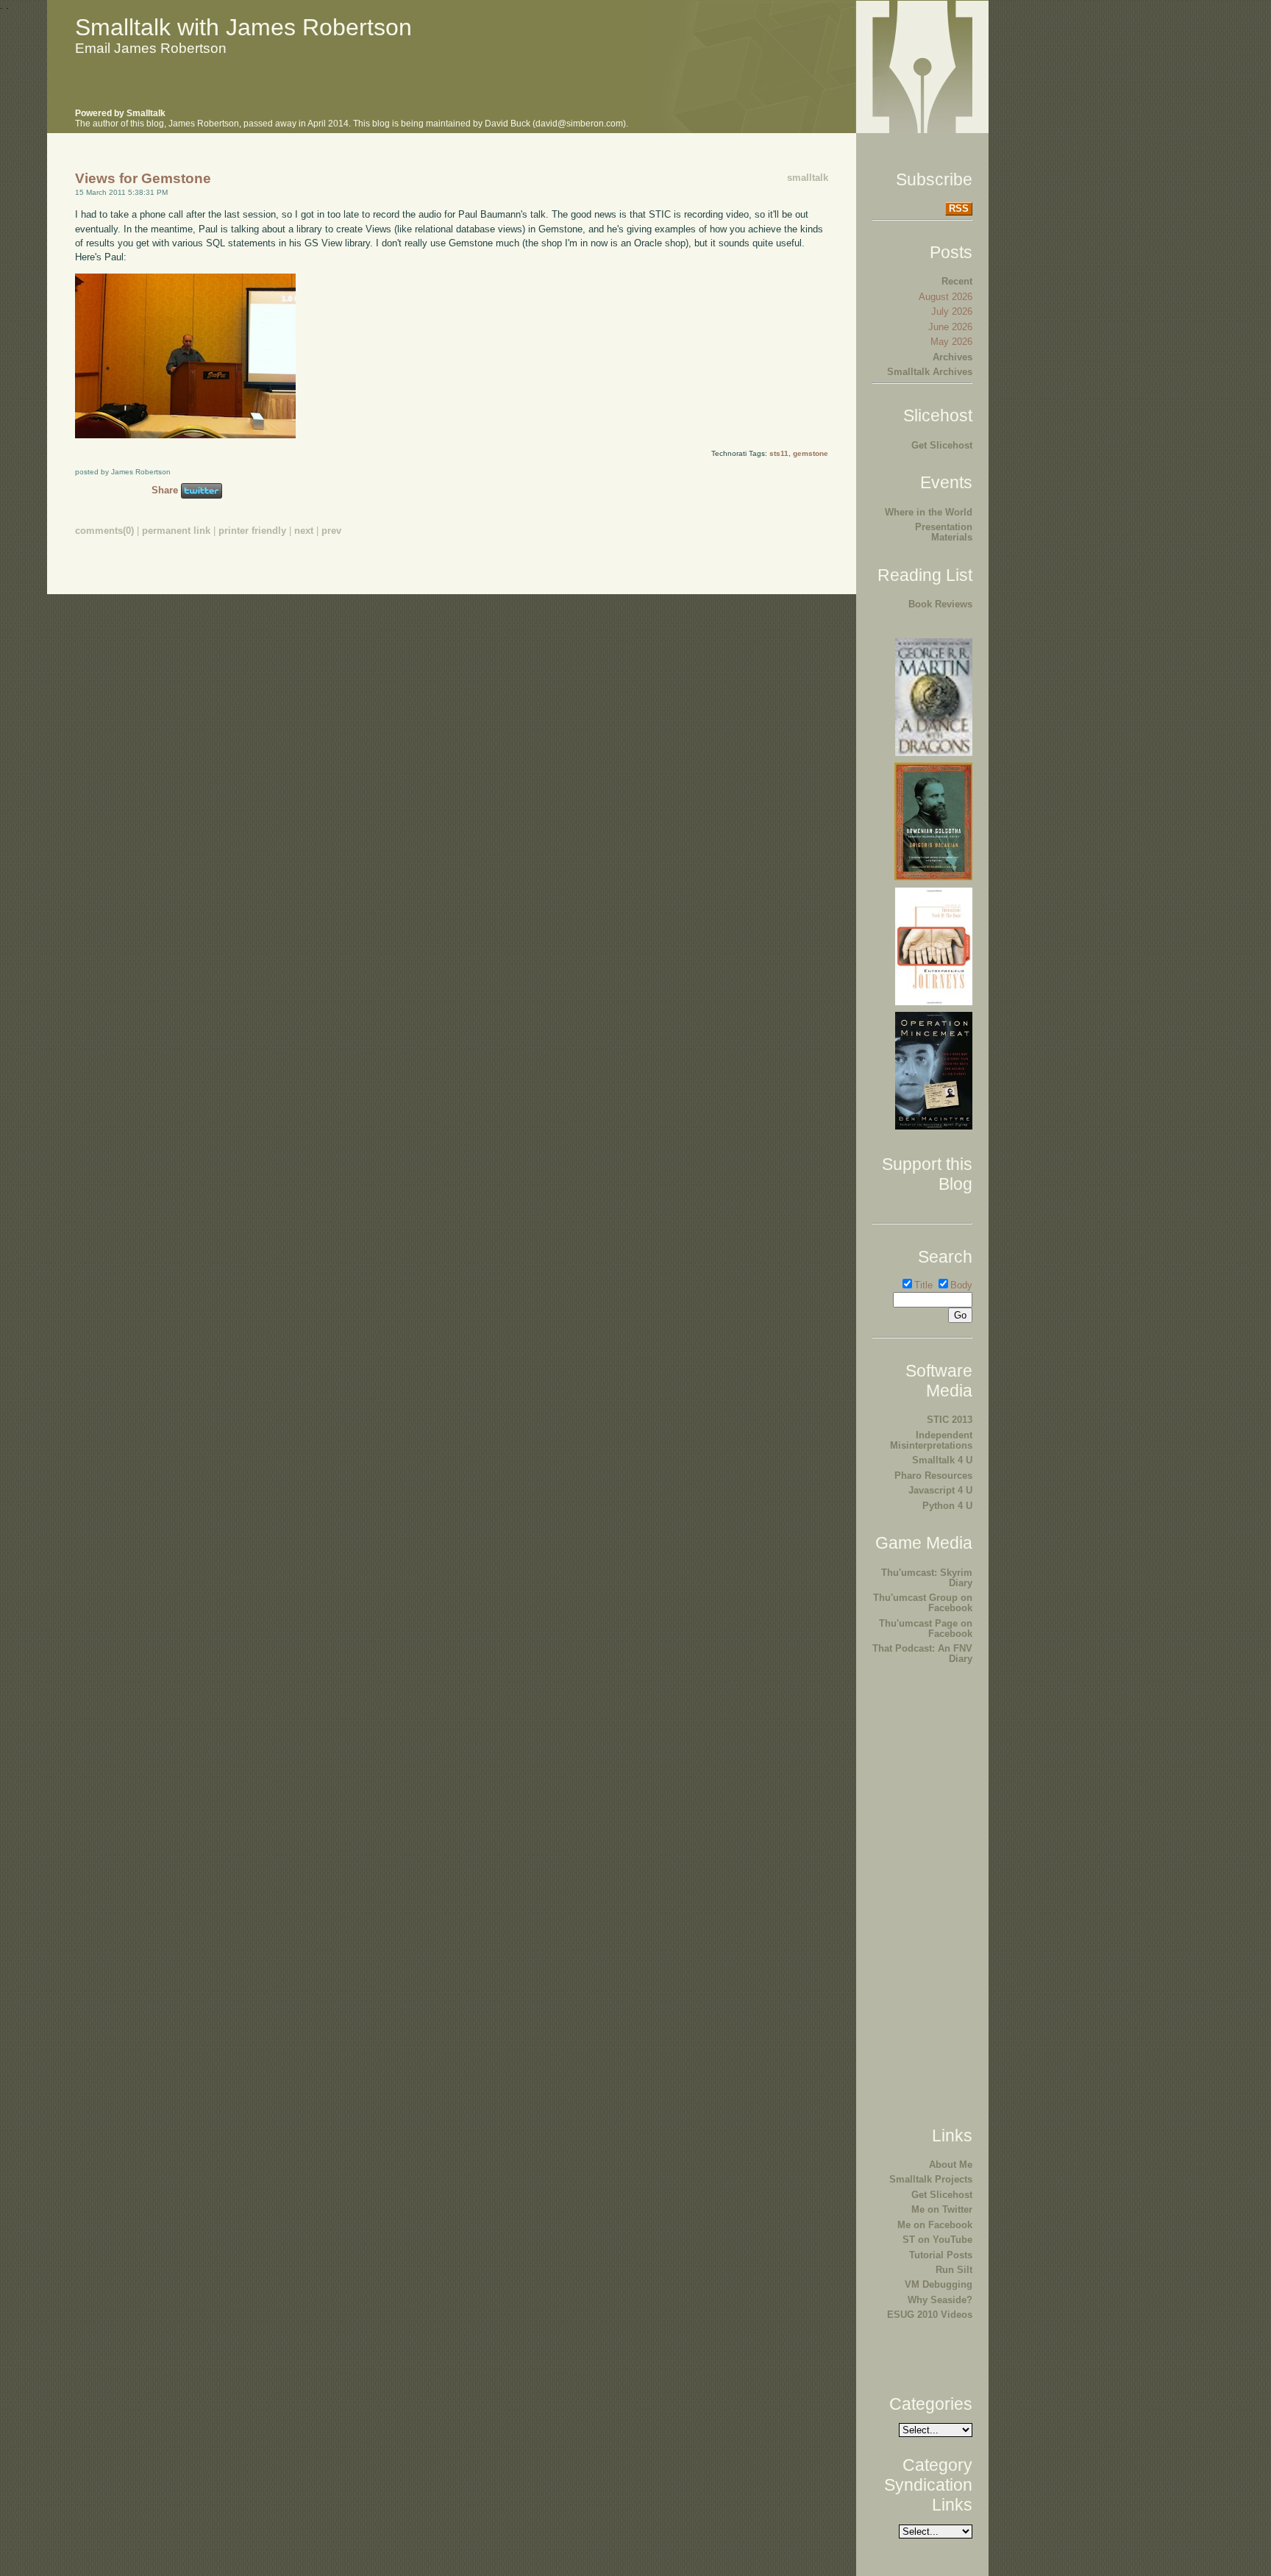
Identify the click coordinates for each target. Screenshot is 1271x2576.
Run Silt (954, 2270)
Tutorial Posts (941, 2255)
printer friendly (252, 531)
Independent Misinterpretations (931, 1440)
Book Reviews (940, 604)
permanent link (176, 531)
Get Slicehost (942, 445)
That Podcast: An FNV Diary (922, 1653)
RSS (959, 208)
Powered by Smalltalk (120, 113)
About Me (951, 2165)
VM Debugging (939, 2284)
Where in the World (929, 512)
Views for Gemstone (143, 178)
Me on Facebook (935, 2225)
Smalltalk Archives (930, 372)
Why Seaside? (940, 2300)
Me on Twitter (942, 2209)
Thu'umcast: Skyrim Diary (927, 1578)
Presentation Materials (944, 532)
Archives (953, 357)
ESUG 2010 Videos (930, 2315)
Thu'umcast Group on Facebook (923, 1603)
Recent (957, 281)
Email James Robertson (151, 48)
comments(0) (104, 531)
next (304, 531)
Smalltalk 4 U (942, 1460)
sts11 (779, 453)
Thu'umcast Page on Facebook (926, 1628)
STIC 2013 (950, 1420)
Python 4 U (947, 1506)
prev (331, 531)
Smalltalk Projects (931, 2179)
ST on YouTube (937, 2240)
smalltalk (808, 178)
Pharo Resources (933, 1476)
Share (165, 490)
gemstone (811, 453)
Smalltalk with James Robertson (243, 27)
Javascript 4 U (940, 1490)
